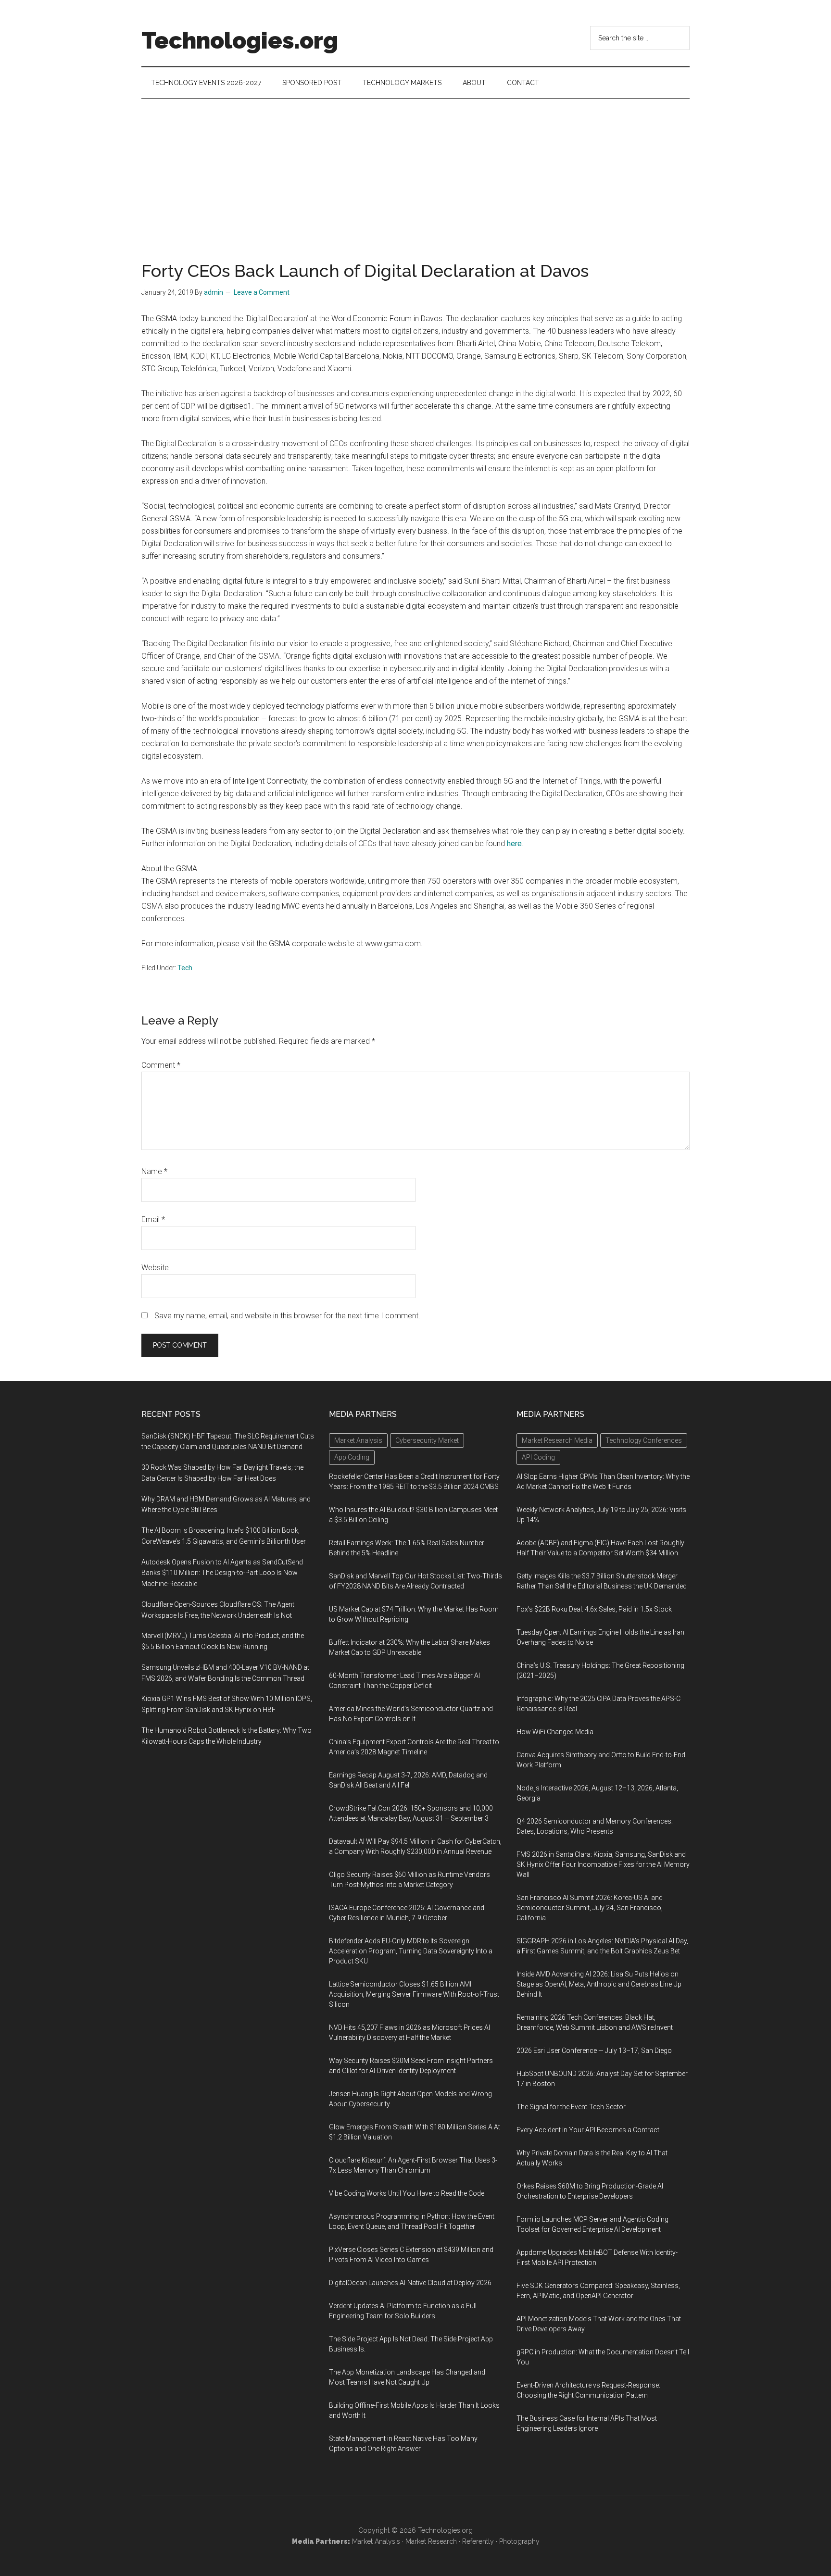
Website (155, 1268)
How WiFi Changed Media (555, 1732)
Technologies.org (240, 40)
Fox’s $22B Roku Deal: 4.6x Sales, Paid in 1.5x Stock (594, 1609)
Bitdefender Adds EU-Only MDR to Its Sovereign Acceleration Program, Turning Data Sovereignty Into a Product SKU (411, 1951)
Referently (478, 2541)
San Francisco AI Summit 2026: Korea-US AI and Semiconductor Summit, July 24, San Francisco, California (590, 1908)
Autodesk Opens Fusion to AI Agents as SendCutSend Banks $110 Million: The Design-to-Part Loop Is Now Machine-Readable (222, 1573)
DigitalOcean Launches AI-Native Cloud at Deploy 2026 (410, 2283)
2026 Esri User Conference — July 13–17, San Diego (594, 2051)
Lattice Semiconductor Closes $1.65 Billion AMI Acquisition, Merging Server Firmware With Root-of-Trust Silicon (414, 1994)
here (514, 844)
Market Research (431, 2541)
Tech (185, 968)
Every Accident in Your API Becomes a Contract (588, 2130)
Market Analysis (376, 2541)
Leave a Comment (262, 292)
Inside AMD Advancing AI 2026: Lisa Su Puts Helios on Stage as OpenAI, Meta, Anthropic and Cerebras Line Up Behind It (599, 1984)
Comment (161, 1065)
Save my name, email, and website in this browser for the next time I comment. (287, 1316)
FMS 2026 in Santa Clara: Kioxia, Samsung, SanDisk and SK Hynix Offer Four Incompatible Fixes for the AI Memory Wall (603, 1864)
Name (154, 1171)
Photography (519, 2541)
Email (153, 1219)
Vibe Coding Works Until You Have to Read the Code (407, 2193)
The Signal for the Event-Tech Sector (571, 2107)
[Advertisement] (415, 171)
